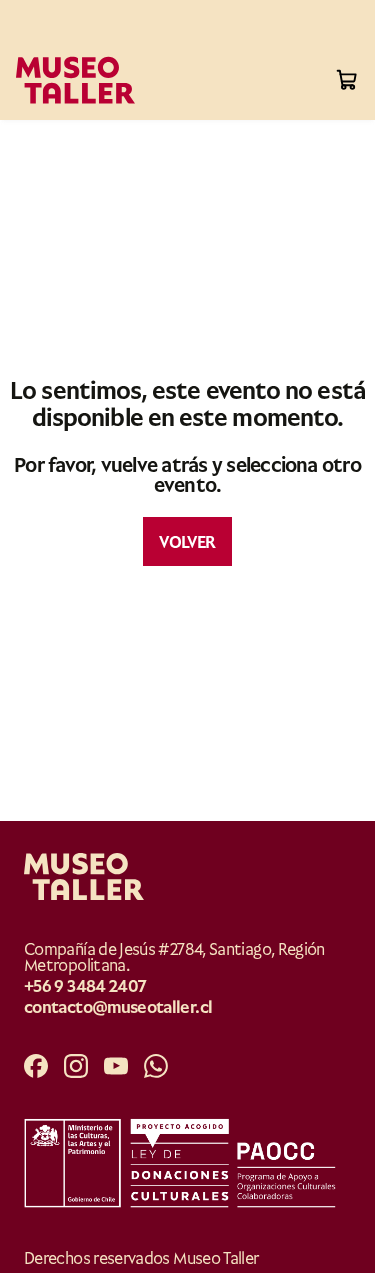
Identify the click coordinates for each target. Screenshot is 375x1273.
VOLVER (187, 540)
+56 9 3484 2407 (84, 985)
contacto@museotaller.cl (118, 1006)
